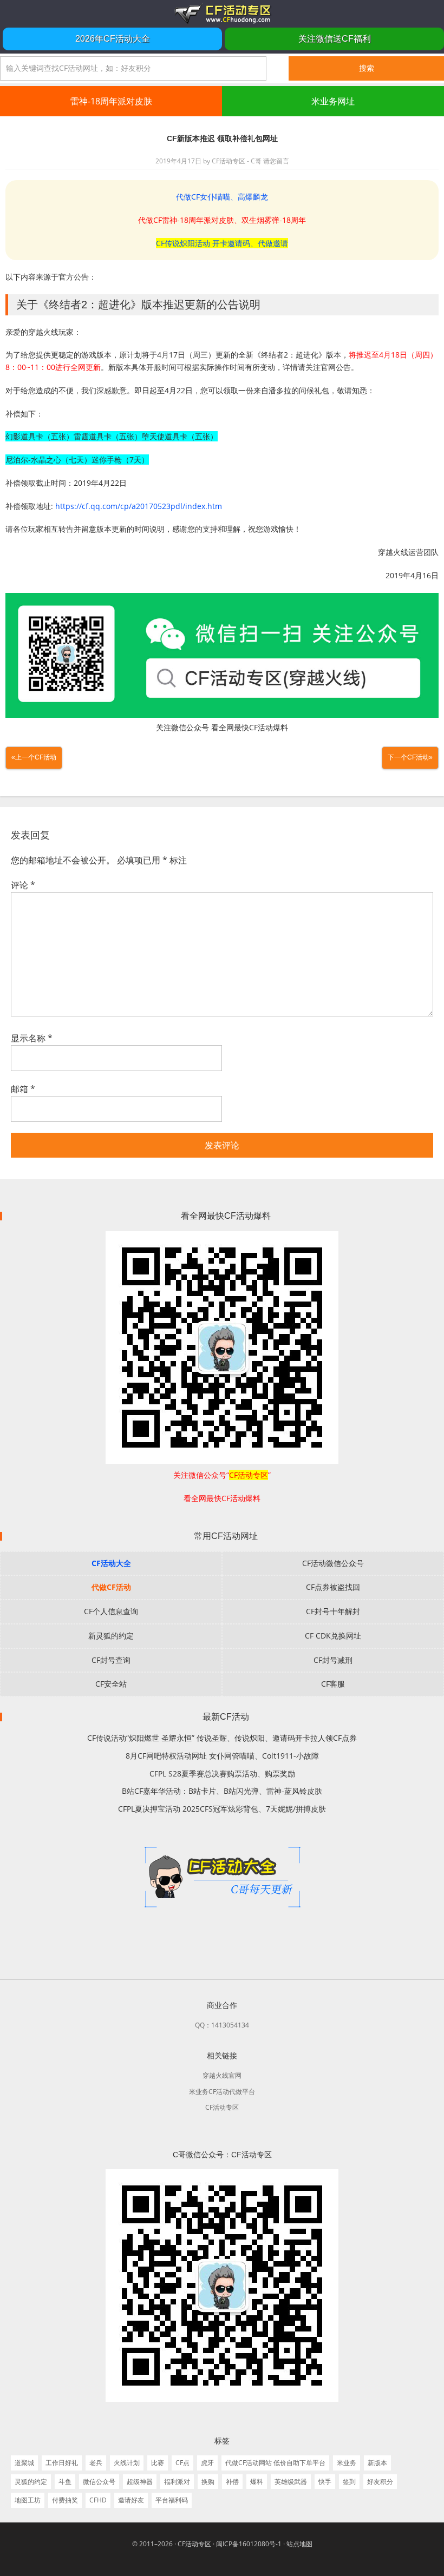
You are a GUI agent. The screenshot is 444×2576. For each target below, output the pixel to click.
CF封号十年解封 (333, 1611)
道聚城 (24, 2463)
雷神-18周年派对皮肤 (111, 101)
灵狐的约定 (31, 2482)
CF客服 (333, 1684)
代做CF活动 (111, 1587)
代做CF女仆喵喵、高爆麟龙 (222, 197)
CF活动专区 (222, 14)
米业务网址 (333, 101)
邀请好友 (131, 2500)
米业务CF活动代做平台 (222, 2092)
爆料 (257, 2482)
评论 (23, 885)
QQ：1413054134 (222, 2025)
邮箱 (23, 1089)
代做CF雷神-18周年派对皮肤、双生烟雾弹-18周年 (222, 220)
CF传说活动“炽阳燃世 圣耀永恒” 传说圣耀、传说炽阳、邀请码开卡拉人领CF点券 (222, 1738)
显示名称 (32, 1038)
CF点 (182, 2463)
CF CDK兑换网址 (333, 1636)
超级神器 (140, 2482)
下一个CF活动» (410, 757)
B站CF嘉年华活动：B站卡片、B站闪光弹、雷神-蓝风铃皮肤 (222, 1791)
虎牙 (207, 2463)
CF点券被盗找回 (333, 1587)
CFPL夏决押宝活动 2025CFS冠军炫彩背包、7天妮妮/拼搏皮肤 (222, 1809)
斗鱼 (65, 2482)
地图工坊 (28, 2500)
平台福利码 (172, 2500)
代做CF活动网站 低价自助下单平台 (275, 2463)
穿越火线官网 (222, 2075)
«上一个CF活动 (34, 757)
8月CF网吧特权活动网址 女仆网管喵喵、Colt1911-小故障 (222, 1756)
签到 (349, 2482)
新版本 (377, 2463)
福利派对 (177, 2482)
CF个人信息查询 (111, 1611)
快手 (325, 2482)
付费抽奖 (65, 2500)
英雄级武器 (291, 2482)
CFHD (98, 2500)
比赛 (158, 2463)
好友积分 (380, 2482)
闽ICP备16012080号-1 (249, 2544)
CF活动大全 (111, 1563)
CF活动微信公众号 (333, 1563)
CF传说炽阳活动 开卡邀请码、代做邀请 (222, 243)
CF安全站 (111, 1684)
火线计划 (127, 2463)
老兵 (96, 2463)
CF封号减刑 (333, 1660)
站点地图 (299, 2544)
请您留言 (276, 161)
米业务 (347, 2463)
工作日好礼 (62, 2463)
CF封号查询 (111, 1660)
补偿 (232, 2482)
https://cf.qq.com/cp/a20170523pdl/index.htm (139, 506)
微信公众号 (99, 2482)
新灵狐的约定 (111, 1636)
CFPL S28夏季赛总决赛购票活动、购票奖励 (222, 1774)
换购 (208, 2482)
